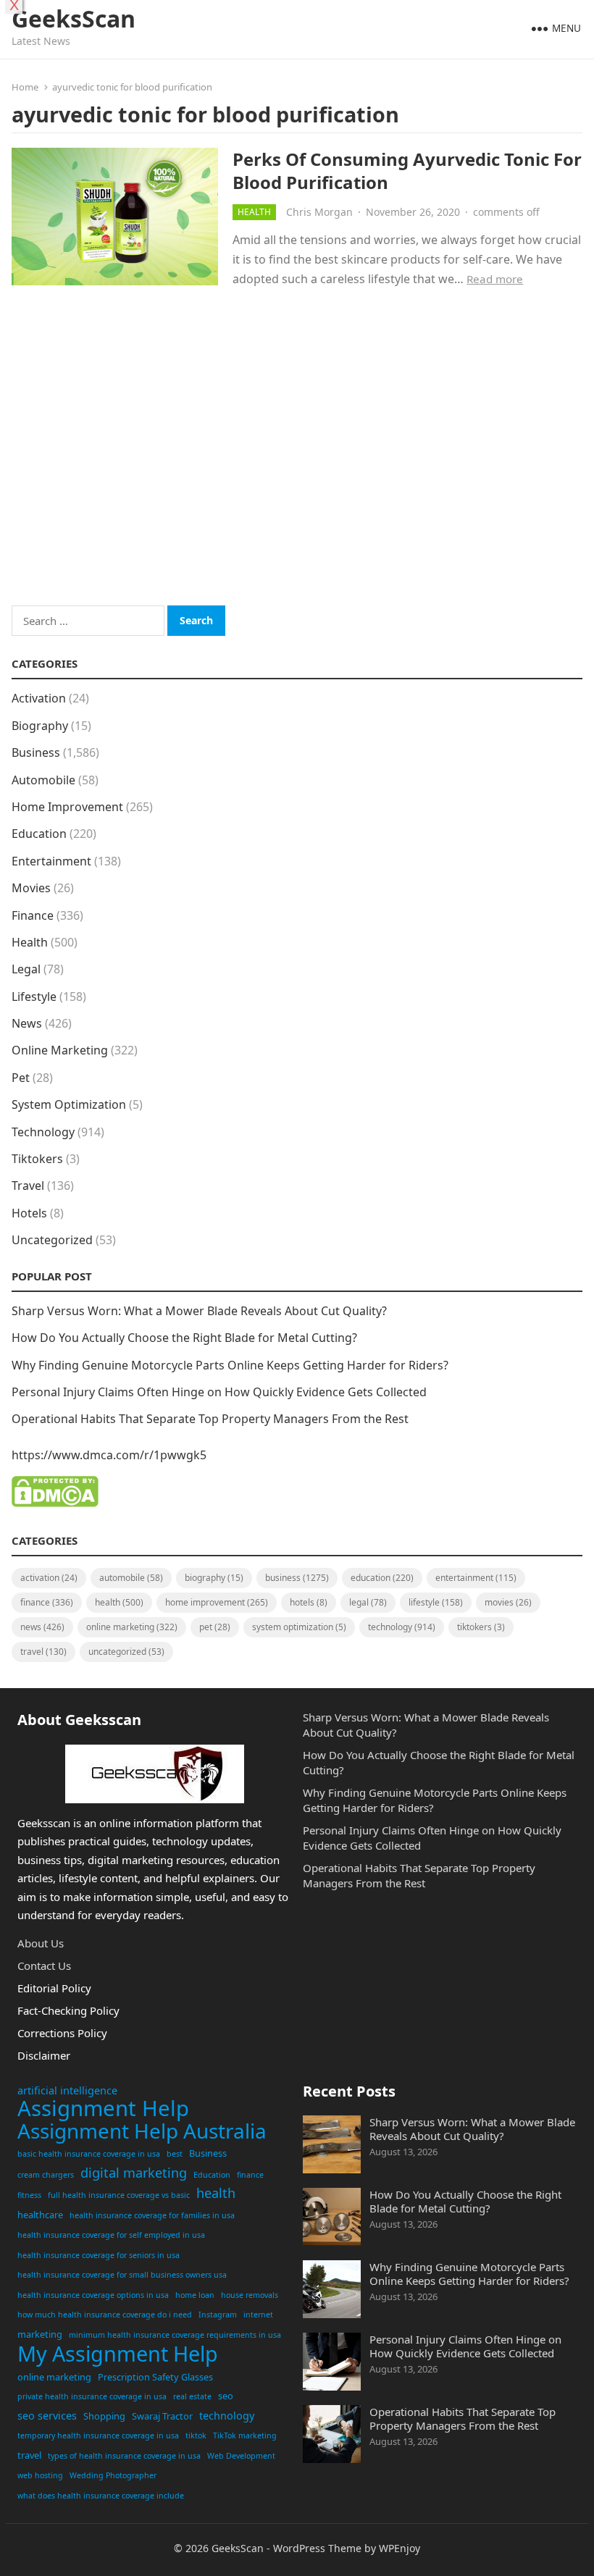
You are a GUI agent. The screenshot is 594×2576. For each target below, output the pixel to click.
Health (254, 212)
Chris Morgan (319, 212)
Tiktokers (37, 1159)
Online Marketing (60, 1050)
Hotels (29, 1213)
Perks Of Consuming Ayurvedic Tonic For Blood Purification (407, 170)
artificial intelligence (67, 2090)
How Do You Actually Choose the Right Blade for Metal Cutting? (184, 1338)
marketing (40, 2334)
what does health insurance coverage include (101, 2496)
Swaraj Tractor (162, 2416)
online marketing (54, 2377)
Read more (495, 279)
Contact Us (44, 1965)
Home (25, 87)
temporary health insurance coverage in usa (98, 2436)
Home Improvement (67, 807)
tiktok (196, 2436)
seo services (47, 2416)
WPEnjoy (400, 2548)
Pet (21, 1078)
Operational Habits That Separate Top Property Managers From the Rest (210, 1419)
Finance (33, 915)
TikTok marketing (245, 2436)
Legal (26, 969)
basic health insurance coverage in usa (89, 2154)
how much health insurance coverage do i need (105, 2315)
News (27, 1023)
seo (226, 2396)
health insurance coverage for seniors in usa (99, 2255)
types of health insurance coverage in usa (124, 2456)
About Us (41, 1943)
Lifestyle (34, 997)
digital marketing (134, 2173)
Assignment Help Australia (142, 2131)
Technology (43, 1132)
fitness (29, 2195)
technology (227, 2416)
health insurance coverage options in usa (93, 2295)
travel (29, 2455)
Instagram (218, 2315)
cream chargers (46, 2175)
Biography (40, 726)
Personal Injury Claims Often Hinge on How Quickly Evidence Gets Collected (219, 1392)
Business (36, 752)
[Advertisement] (297, 466)
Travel (28, 1186)
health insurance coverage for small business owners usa (122, 2275)
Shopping (104, 2416)
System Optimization (69, 1104)
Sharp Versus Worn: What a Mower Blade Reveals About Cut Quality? (199, 1311)
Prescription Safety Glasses (155, 2377)
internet (258, 2315)
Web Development (241, 2456)
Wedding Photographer (113, 2475)
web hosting (40, 2475)
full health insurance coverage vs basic (119, 2195)
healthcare (40, 2215)
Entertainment (51, 861)
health (216, 2193)
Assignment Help (103, 2109)
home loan (195, 2295)
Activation (39, 698)
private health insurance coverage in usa (92, 2396)
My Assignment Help (118, 2354)
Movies (31, 888)
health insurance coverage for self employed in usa (111, 2235)
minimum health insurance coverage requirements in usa (175, 2335)
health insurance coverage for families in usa (152, 2215)
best (175, 2154)
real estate (192, 2396)
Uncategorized (52, 1240)
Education (39, 834)
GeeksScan (74, 19)
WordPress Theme (317, 2548)
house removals (250, 2295)
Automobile (43, 780)
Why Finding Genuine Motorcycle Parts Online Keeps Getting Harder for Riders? (230, 1365)
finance (250, 2175)
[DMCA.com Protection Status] (55, 1503)
